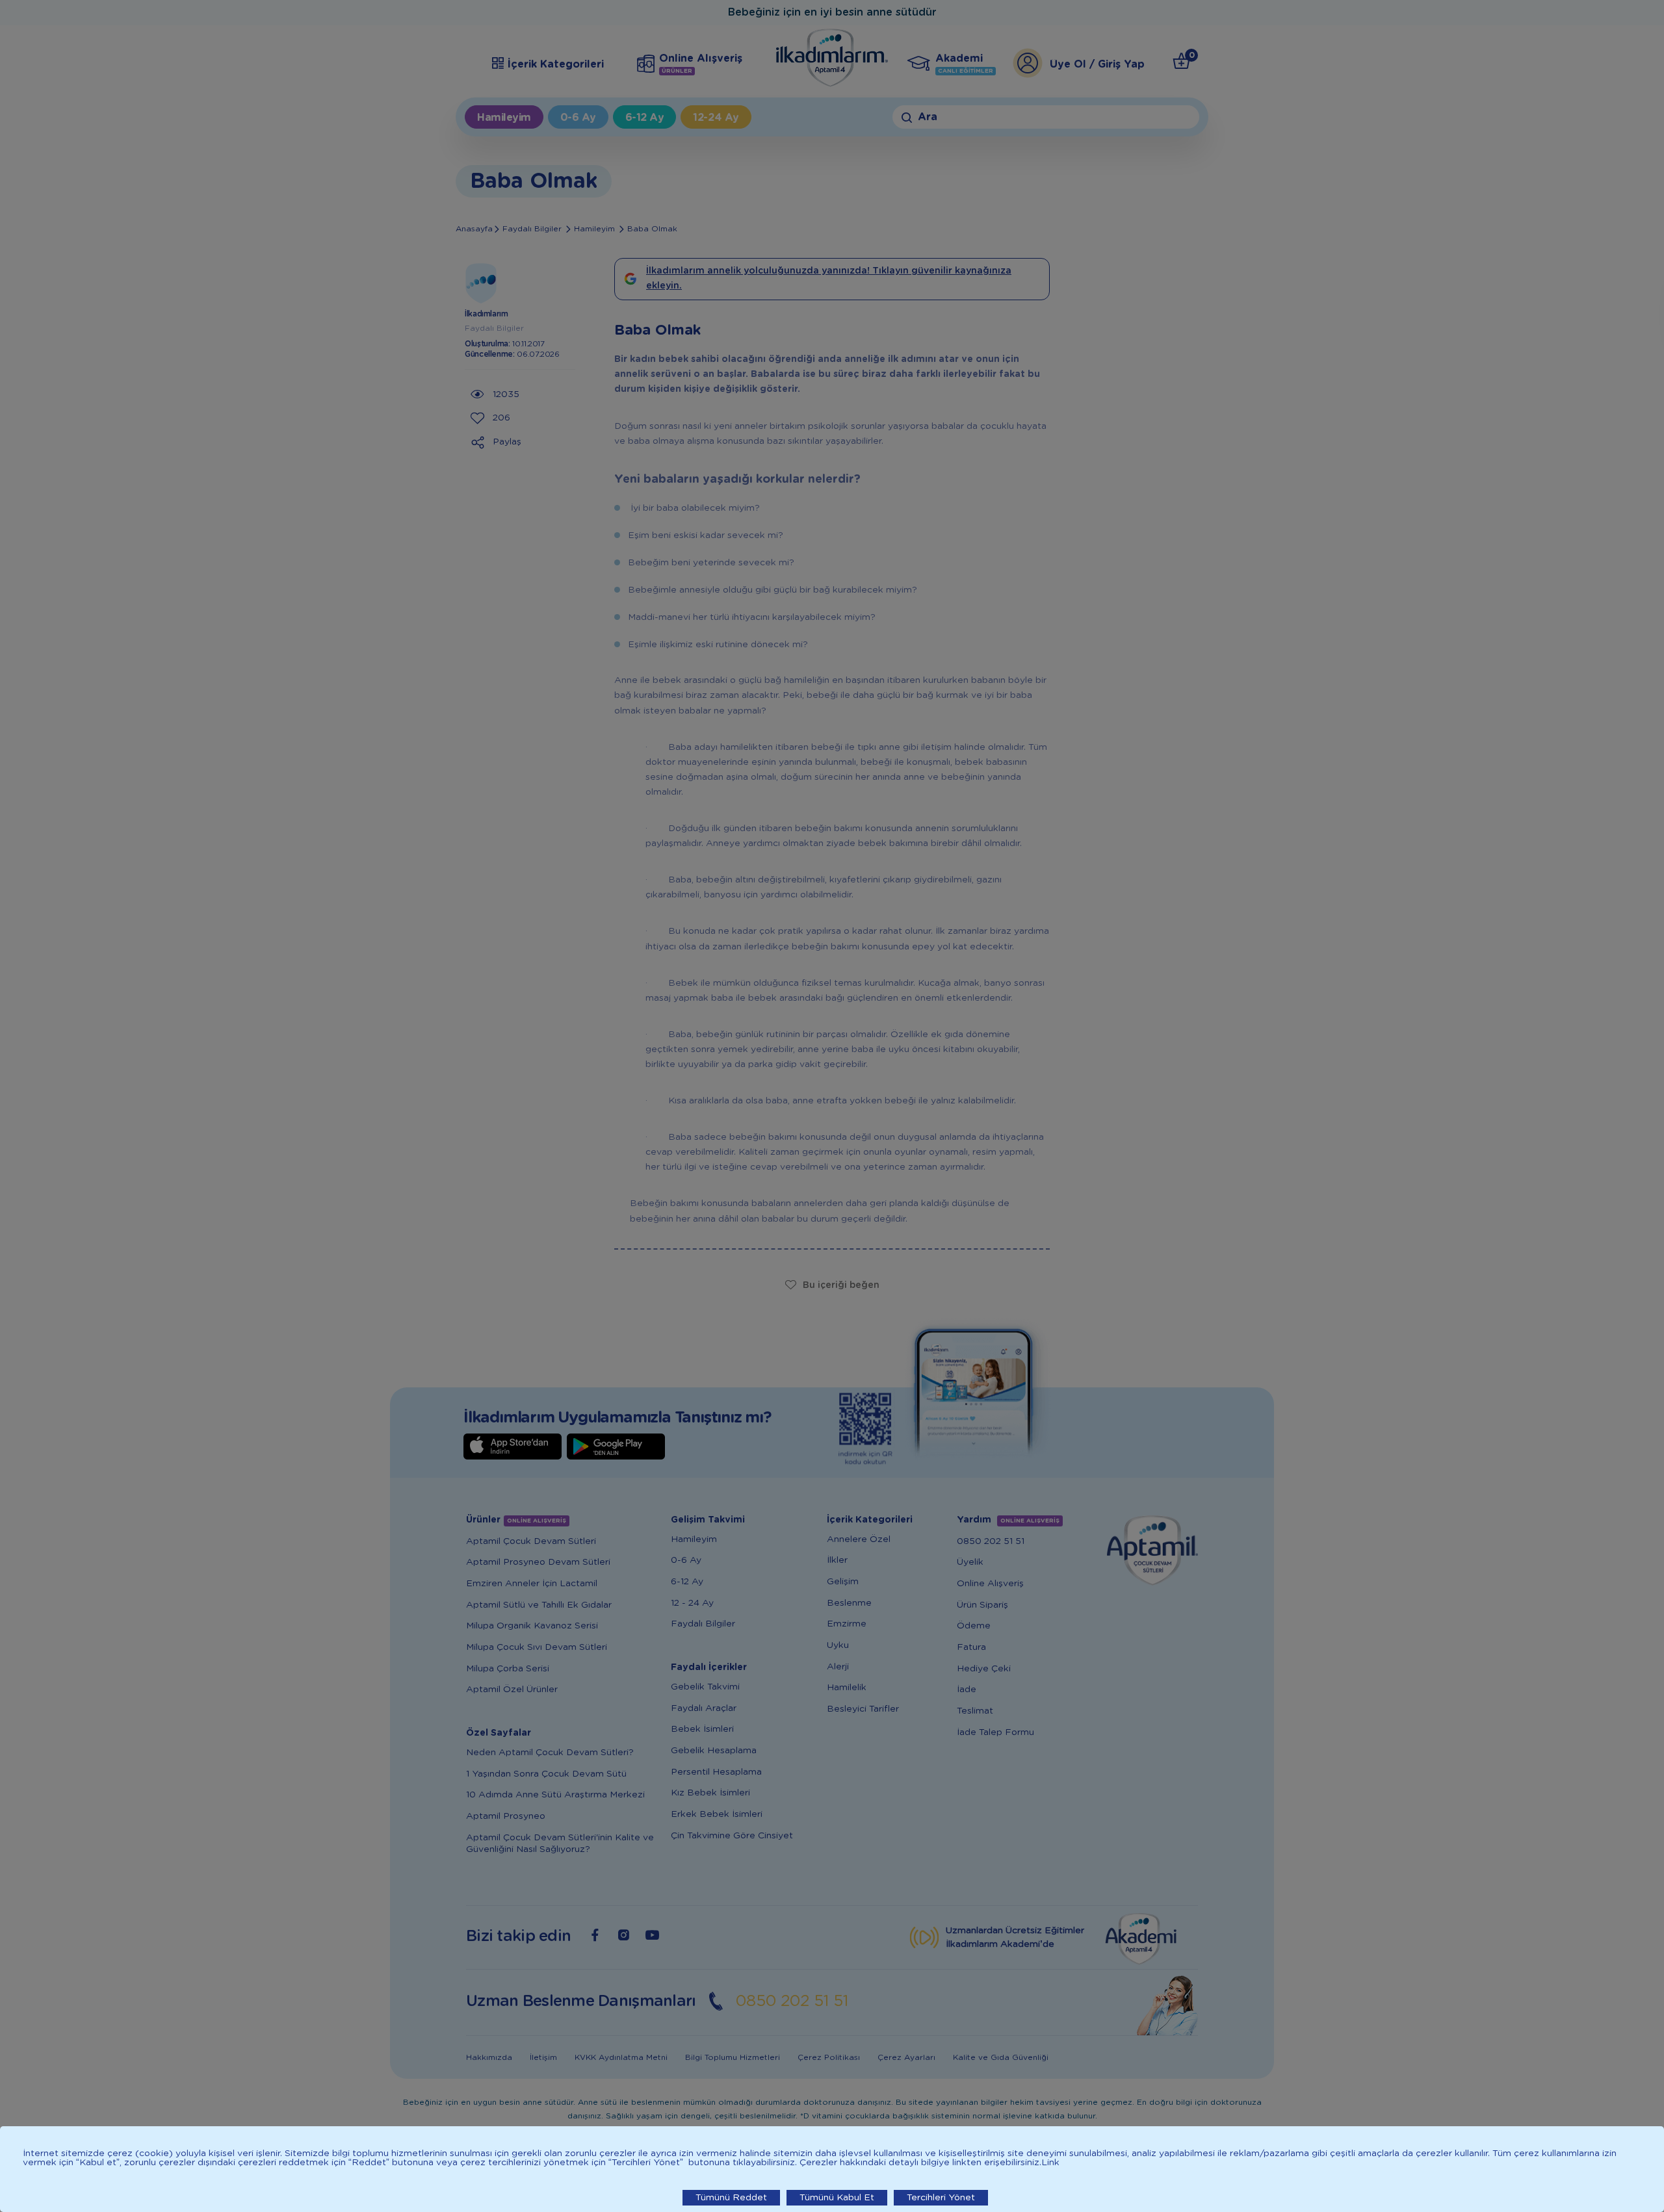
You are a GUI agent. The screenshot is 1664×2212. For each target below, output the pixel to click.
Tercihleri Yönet (941, 2198)
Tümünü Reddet (731, 2198)
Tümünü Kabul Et (837, 2198)
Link (1050, 2163)
